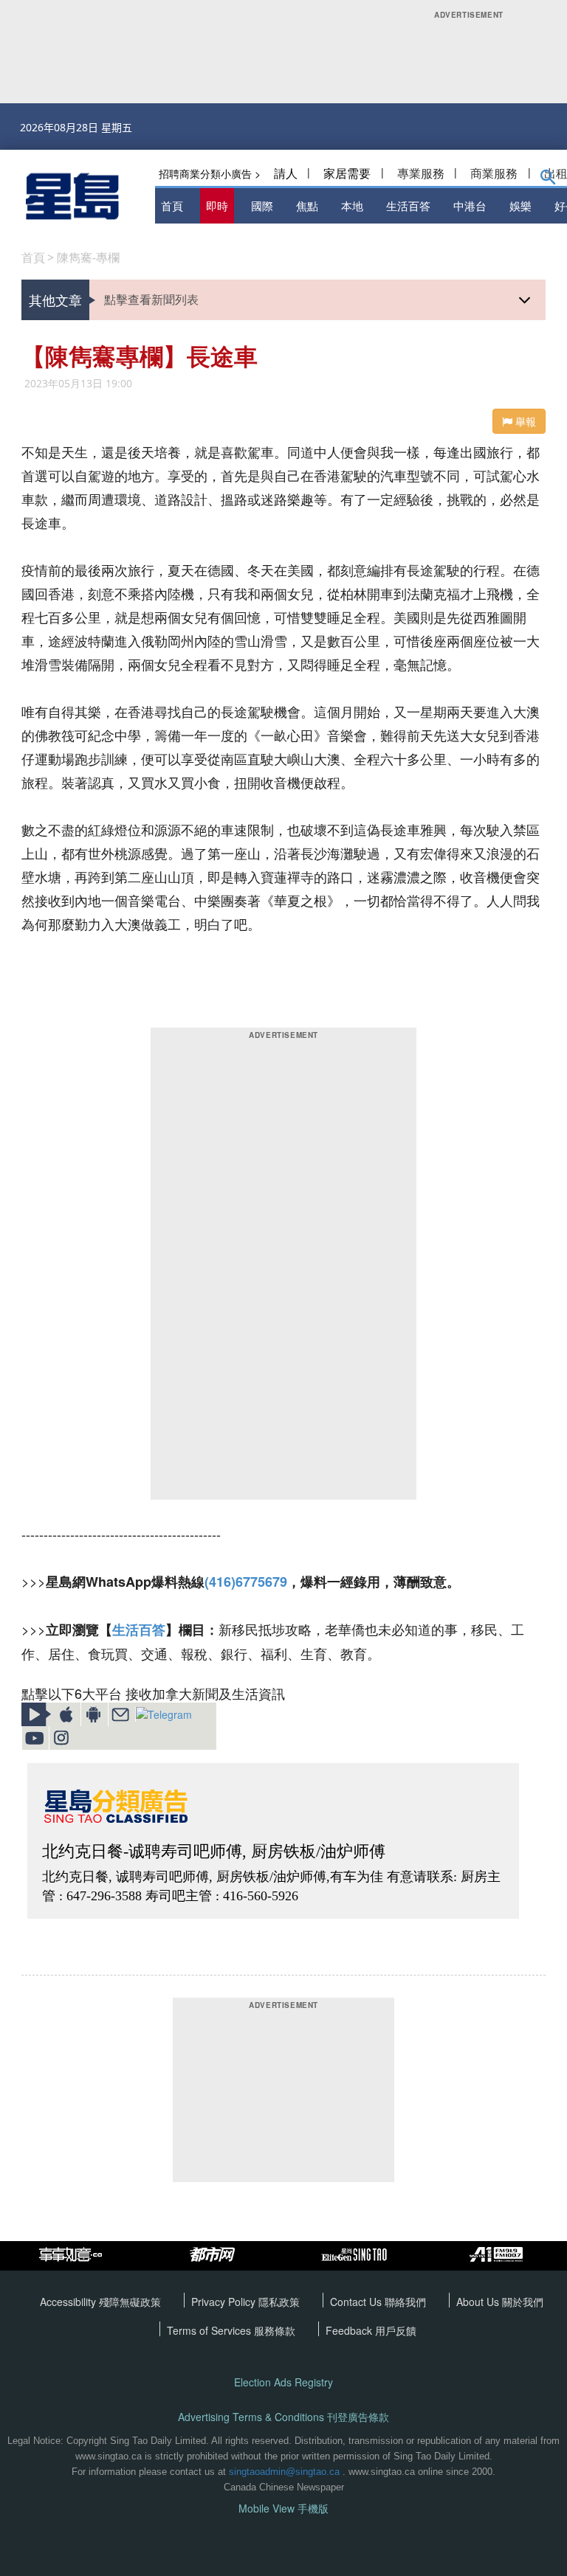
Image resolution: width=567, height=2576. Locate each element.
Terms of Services (210, 2330)
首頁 (172, 205)
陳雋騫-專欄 (88, 257)
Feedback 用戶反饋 (371, 2330)
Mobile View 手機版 (283, 2509)
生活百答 (408, 205)
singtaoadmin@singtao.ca (284, 2472)
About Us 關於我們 (500, 2302)
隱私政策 (279, 2302)
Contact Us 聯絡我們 (378, 2302)
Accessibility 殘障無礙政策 (100, 2302)
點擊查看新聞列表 (151, 299)
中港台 (470, 205)
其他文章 (55, 300)
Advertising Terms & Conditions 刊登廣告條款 (283, 2417)
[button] (548, 180)
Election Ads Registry (283, 2382)
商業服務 (494, 173)
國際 (262, 205)
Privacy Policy (225, 2302)
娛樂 (520, 205)
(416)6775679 (246, 1582)
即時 (217, 205)
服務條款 (275, 2330)
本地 (352, 205)
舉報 (524, 421)
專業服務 (421, 173)
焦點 (307, 205)
